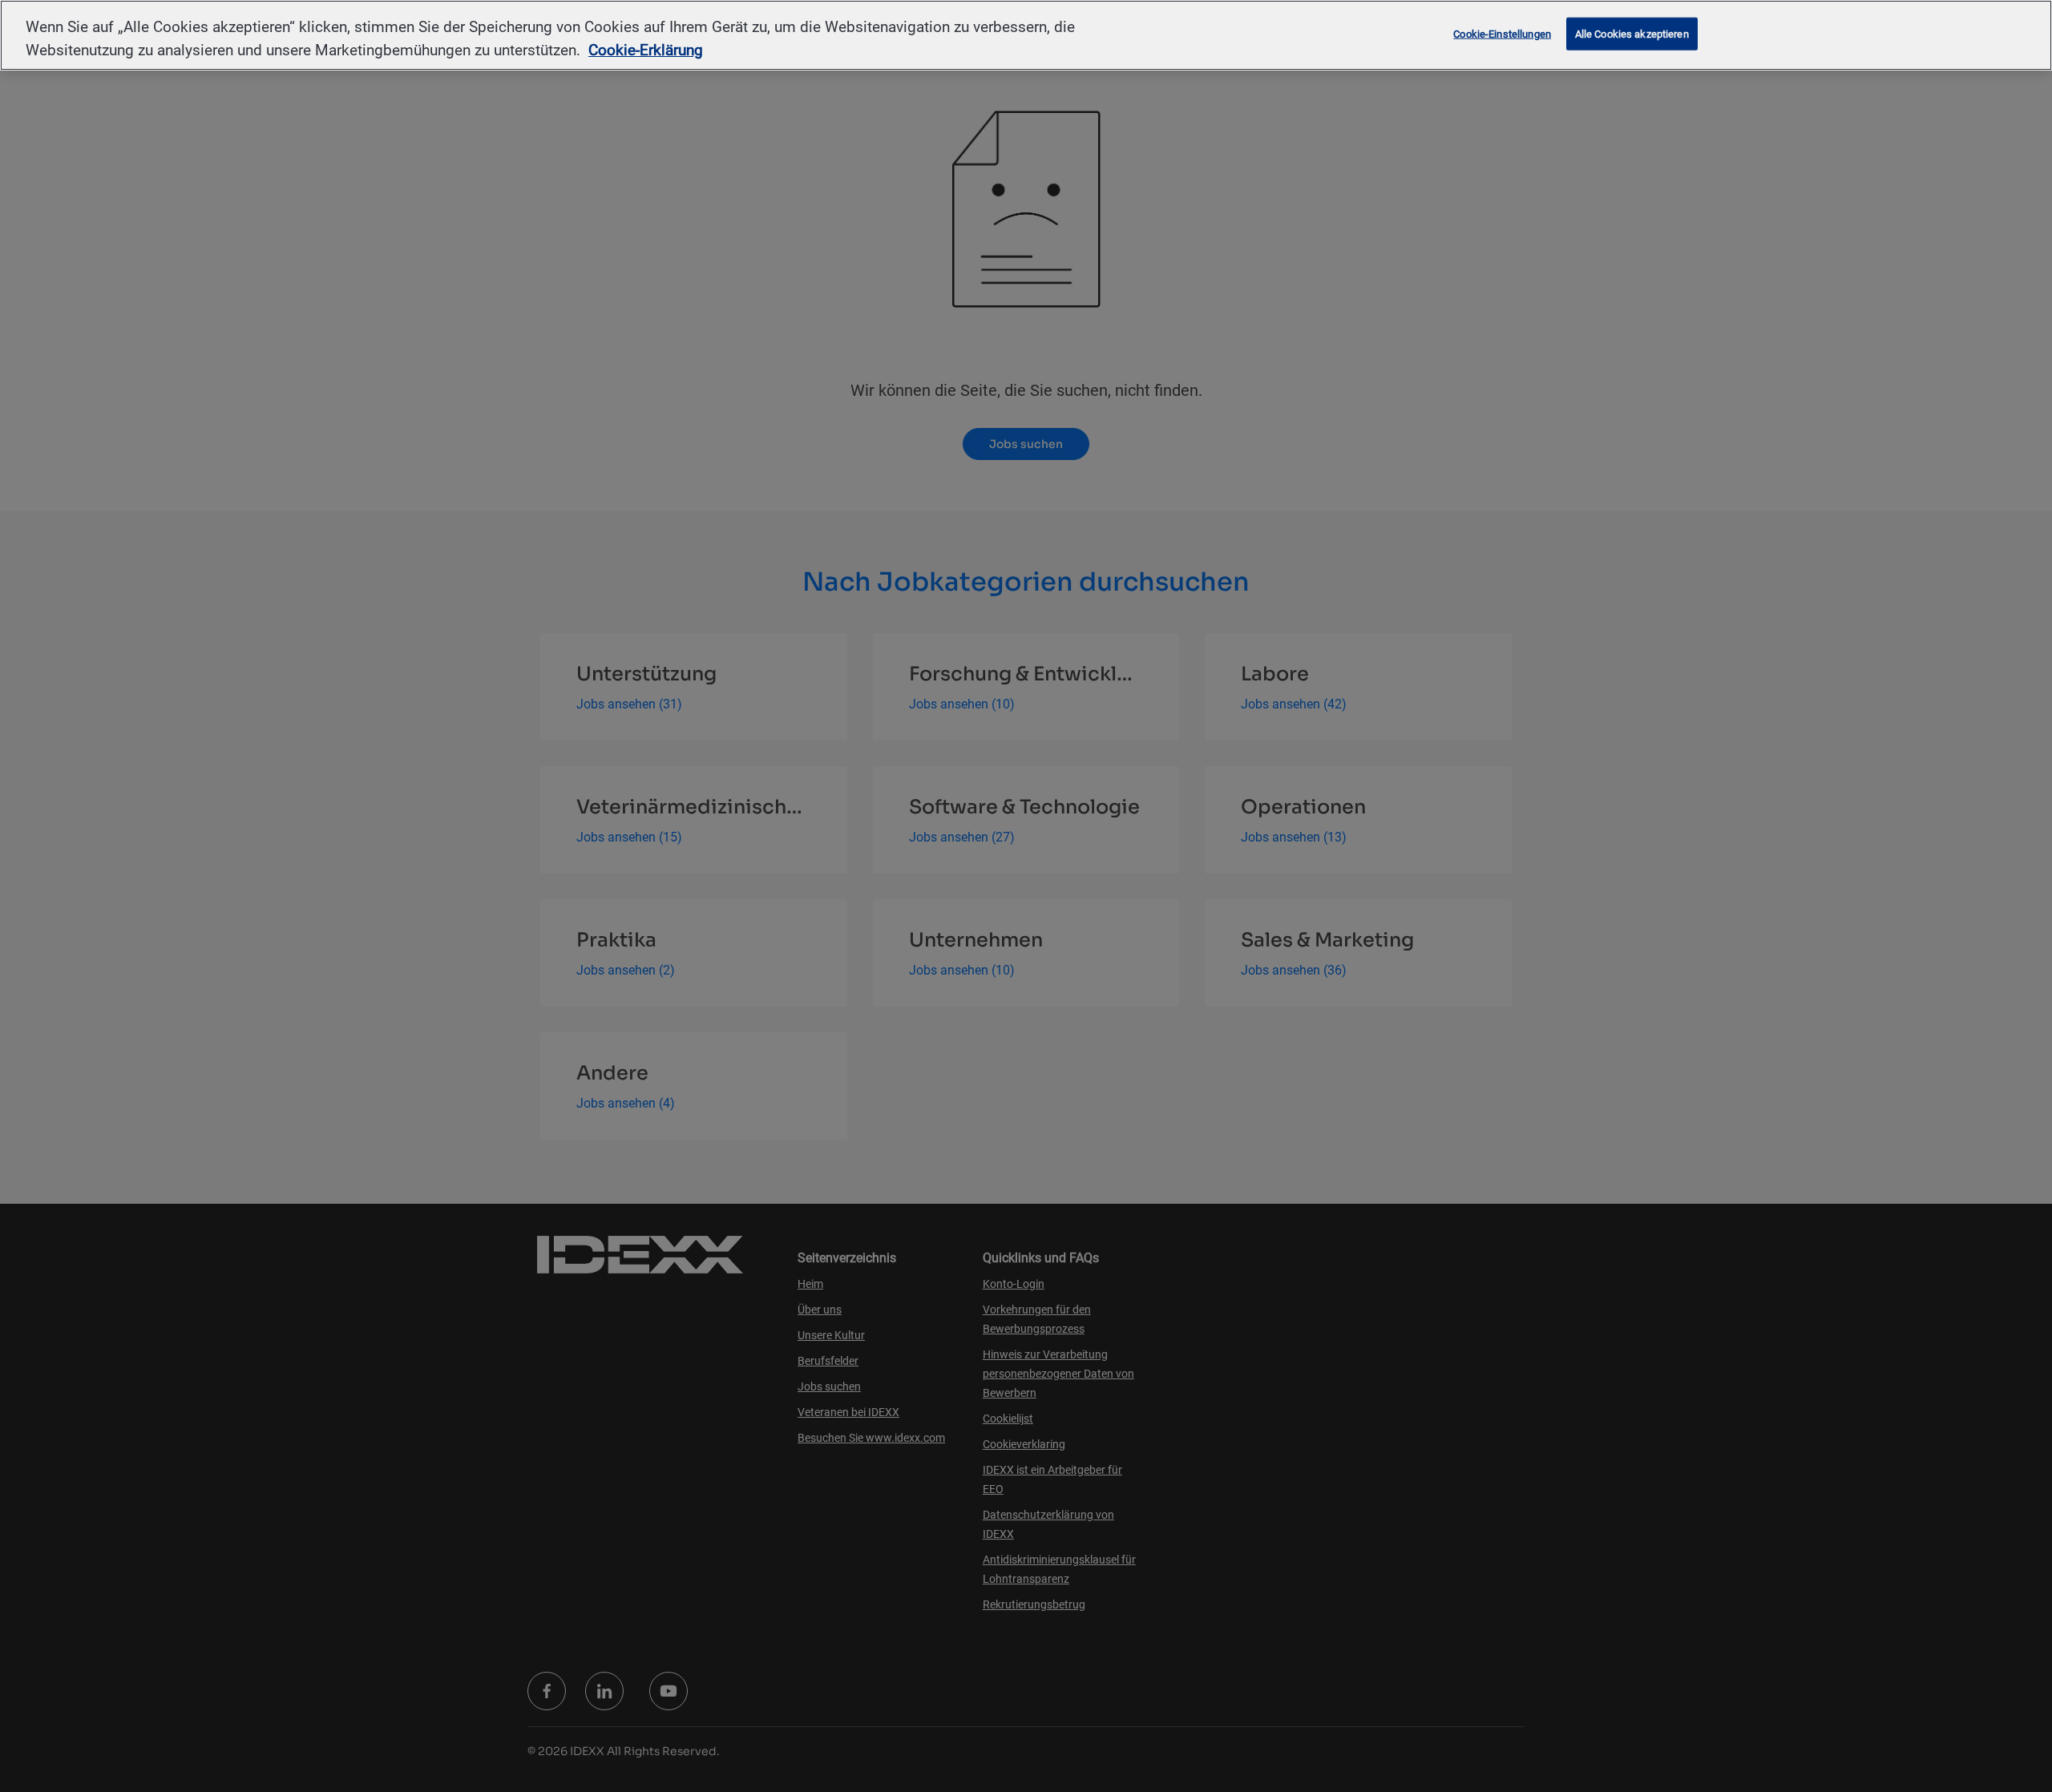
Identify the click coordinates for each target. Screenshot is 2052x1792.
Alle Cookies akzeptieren (1632, 33)
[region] (1026, 35)
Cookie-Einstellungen (1502, 33)
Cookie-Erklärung (646, 50)
